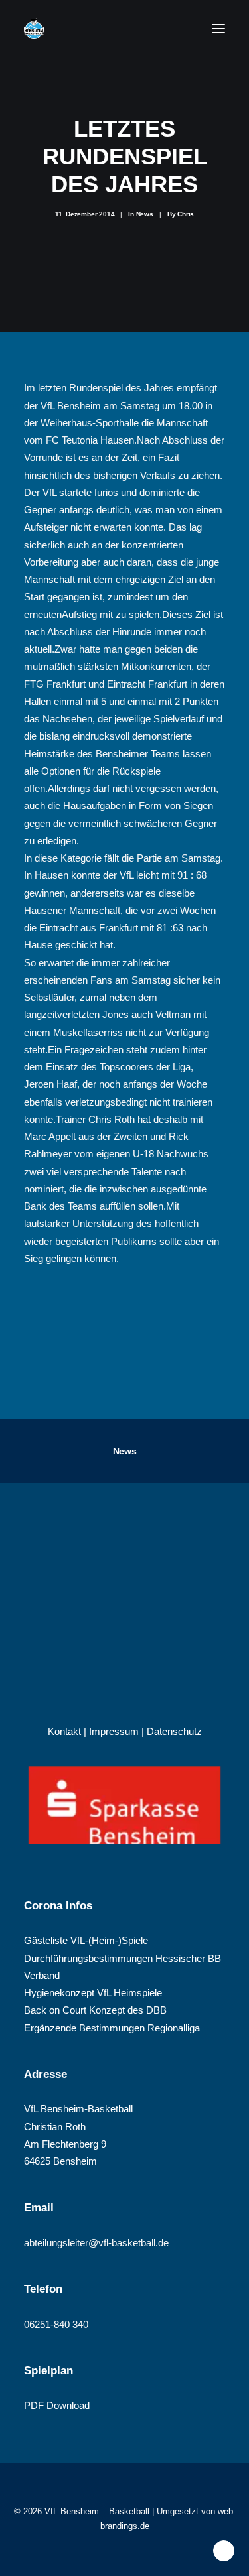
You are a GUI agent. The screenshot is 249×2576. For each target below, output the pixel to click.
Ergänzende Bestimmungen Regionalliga (112, 2028)
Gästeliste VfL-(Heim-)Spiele (86, 1940)
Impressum (114, 1731)
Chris (186, 214)
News (145, 214)
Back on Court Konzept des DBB (95, 2010)
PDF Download (57, 2405)
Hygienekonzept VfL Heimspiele (93, 1993)
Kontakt (64, 1731)
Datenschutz (174, 1731)
